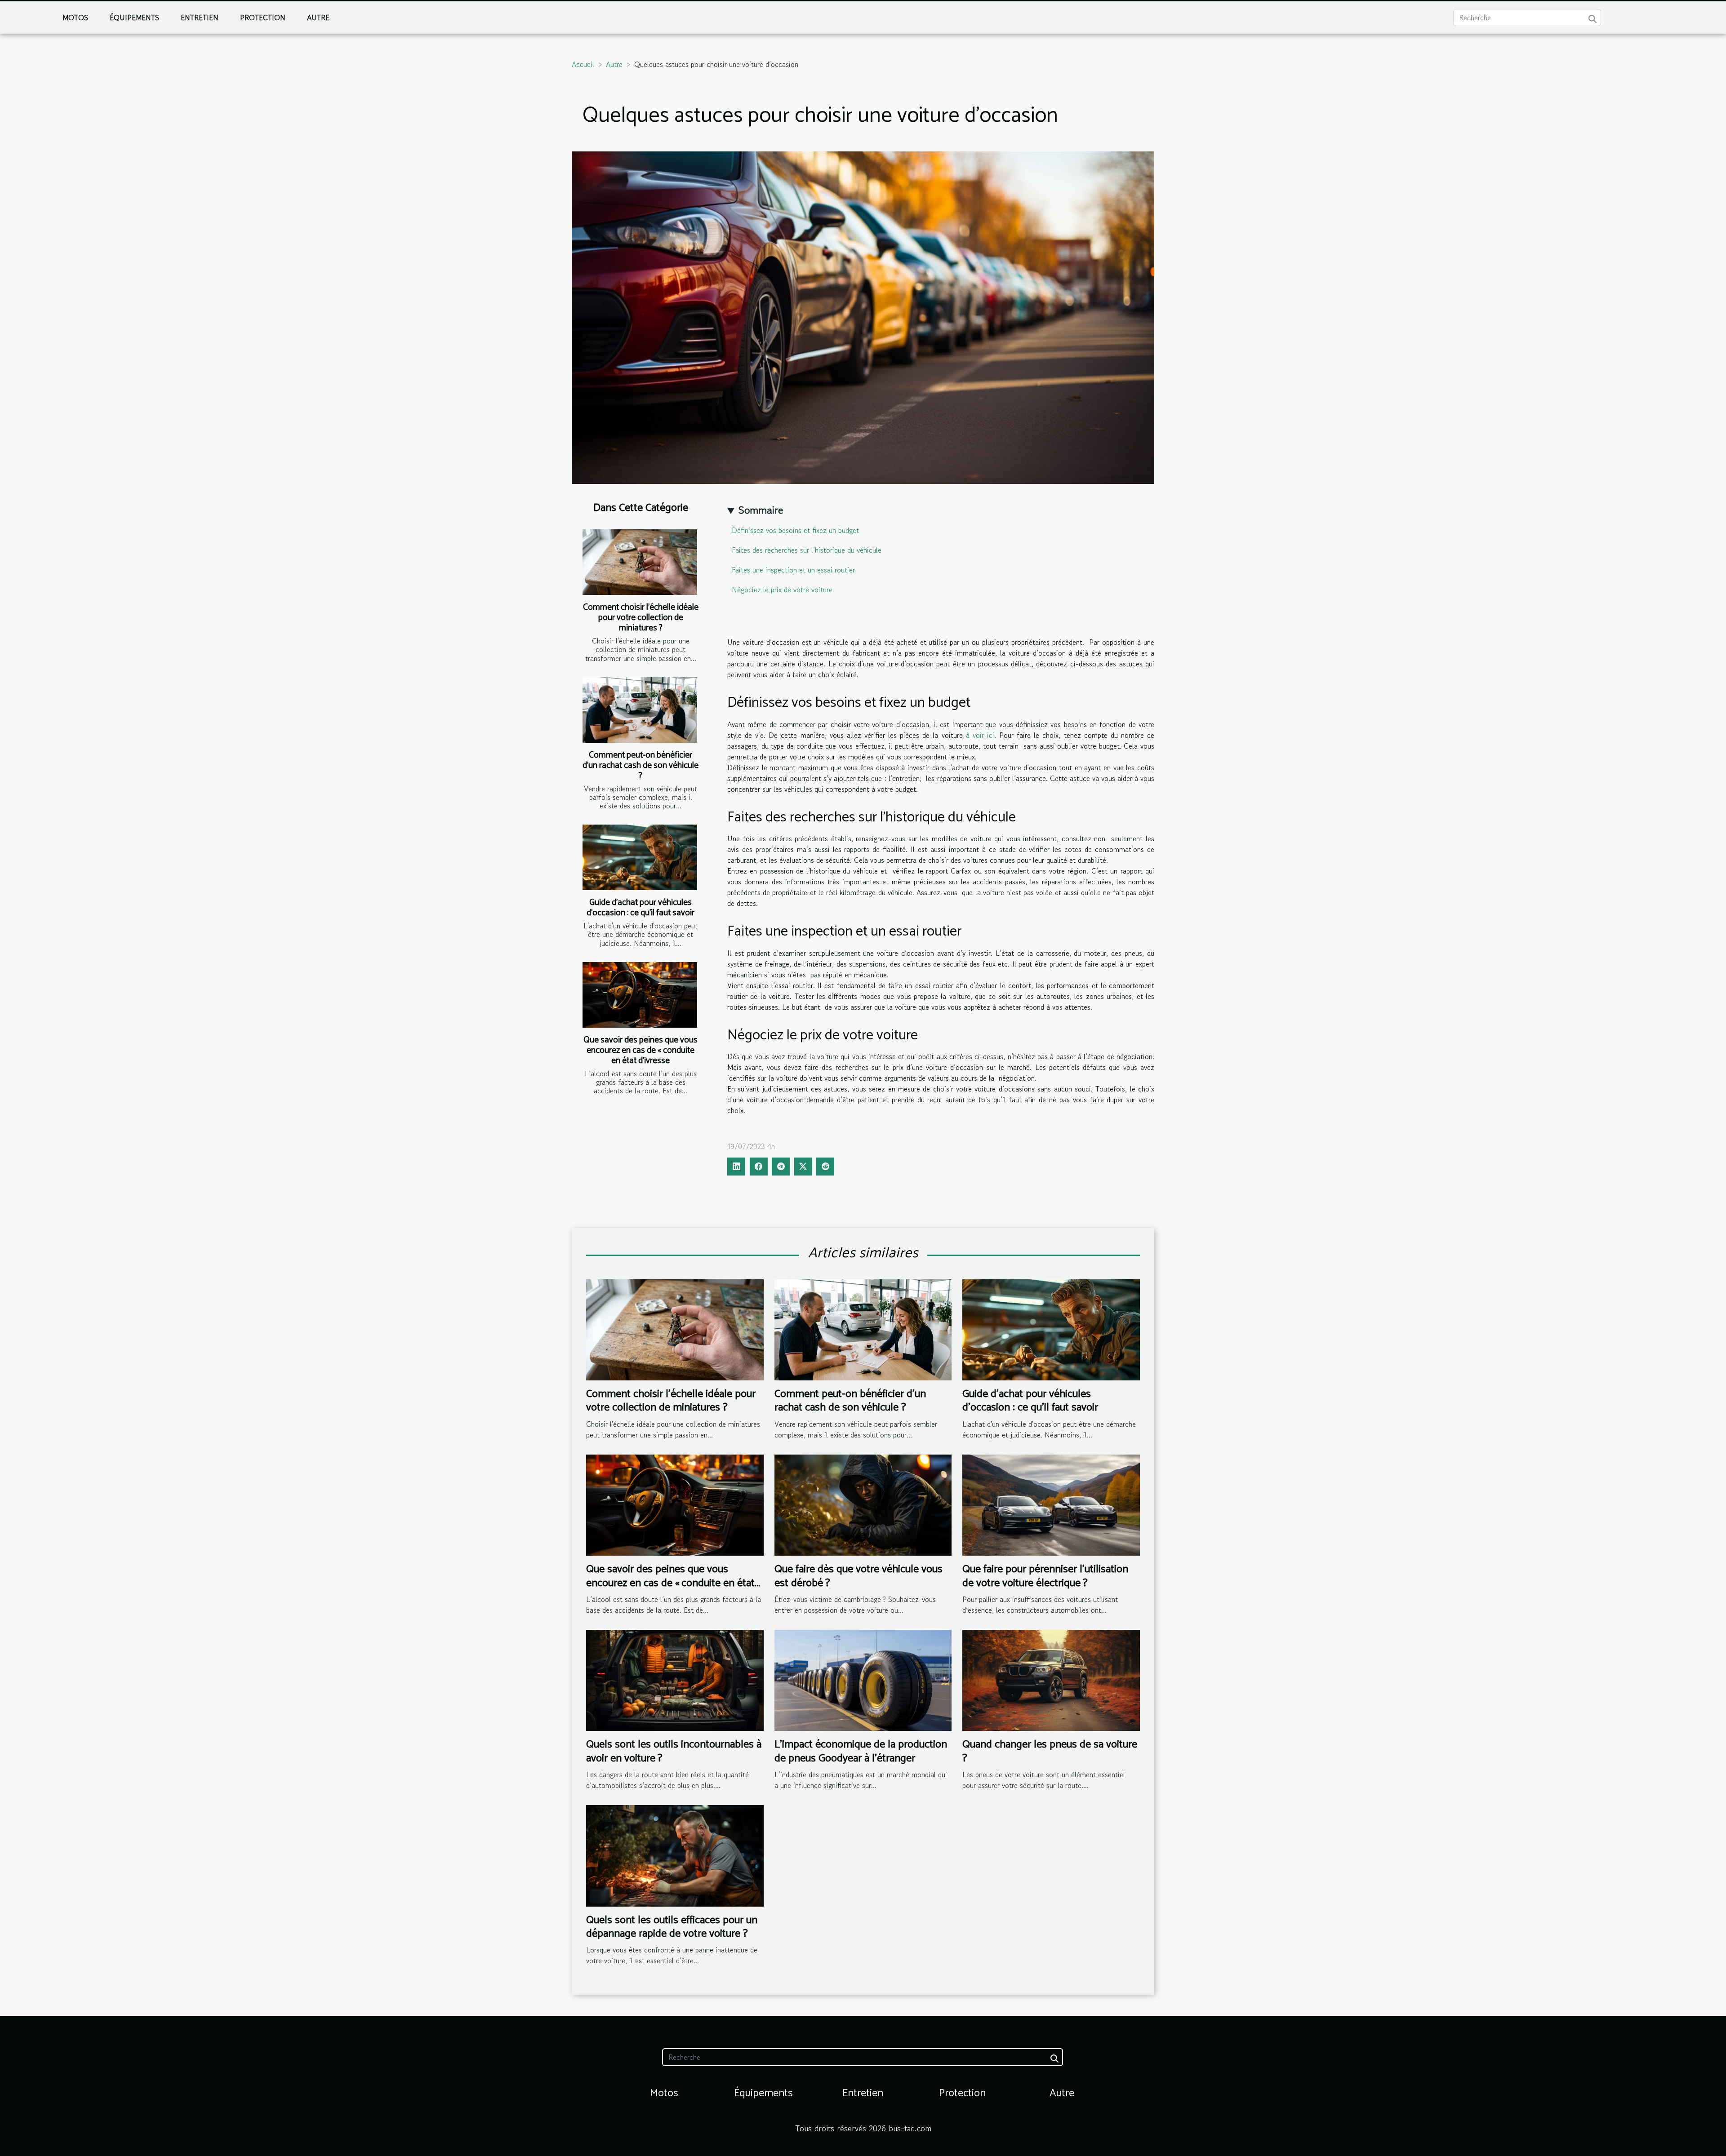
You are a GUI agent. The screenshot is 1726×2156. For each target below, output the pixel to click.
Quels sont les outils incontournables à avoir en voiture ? (674, 1751)
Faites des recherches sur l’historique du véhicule (807, 550)
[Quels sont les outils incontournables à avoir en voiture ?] (675, 1679)
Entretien (200, 18)
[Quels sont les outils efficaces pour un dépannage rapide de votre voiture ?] (675, 1854)
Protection (263, 18)
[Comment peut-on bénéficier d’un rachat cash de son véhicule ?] (640, 710)
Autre (318, 18)
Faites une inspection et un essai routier (793, 570)
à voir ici (980, 735)
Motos (75, 18)
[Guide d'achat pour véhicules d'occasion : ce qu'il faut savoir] (640, 857)
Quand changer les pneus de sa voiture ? (1050, 1751)
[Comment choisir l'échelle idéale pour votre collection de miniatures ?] (640, 562)
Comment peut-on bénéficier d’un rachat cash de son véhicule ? (641, 765)
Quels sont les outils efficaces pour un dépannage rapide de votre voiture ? (672, 1927)
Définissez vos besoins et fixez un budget (795, 530)
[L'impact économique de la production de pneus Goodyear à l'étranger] (863, 1679)
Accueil (583, 64)
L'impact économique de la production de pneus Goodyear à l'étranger (861, 1751)
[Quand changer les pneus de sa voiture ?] (1051, 1679)
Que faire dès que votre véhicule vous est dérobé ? (859, 1576)
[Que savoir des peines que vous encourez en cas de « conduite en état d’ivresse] (640, 995)
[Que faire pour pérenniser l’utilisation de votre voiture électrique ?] (1051, 1504)
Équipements (134, 18)
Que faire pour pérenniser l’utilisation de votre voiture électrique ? (1045, 1576)
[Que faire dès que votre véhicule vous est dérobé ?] (863, 1504)
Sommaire (761, 510)
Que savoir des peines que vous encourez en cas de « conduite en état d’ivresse (641, 1050)
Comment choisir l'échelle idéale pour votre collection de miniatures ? (641, 618)
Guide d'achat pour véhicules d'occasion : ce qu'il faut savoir (641, 908)
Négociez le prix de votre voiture (782, 590)
